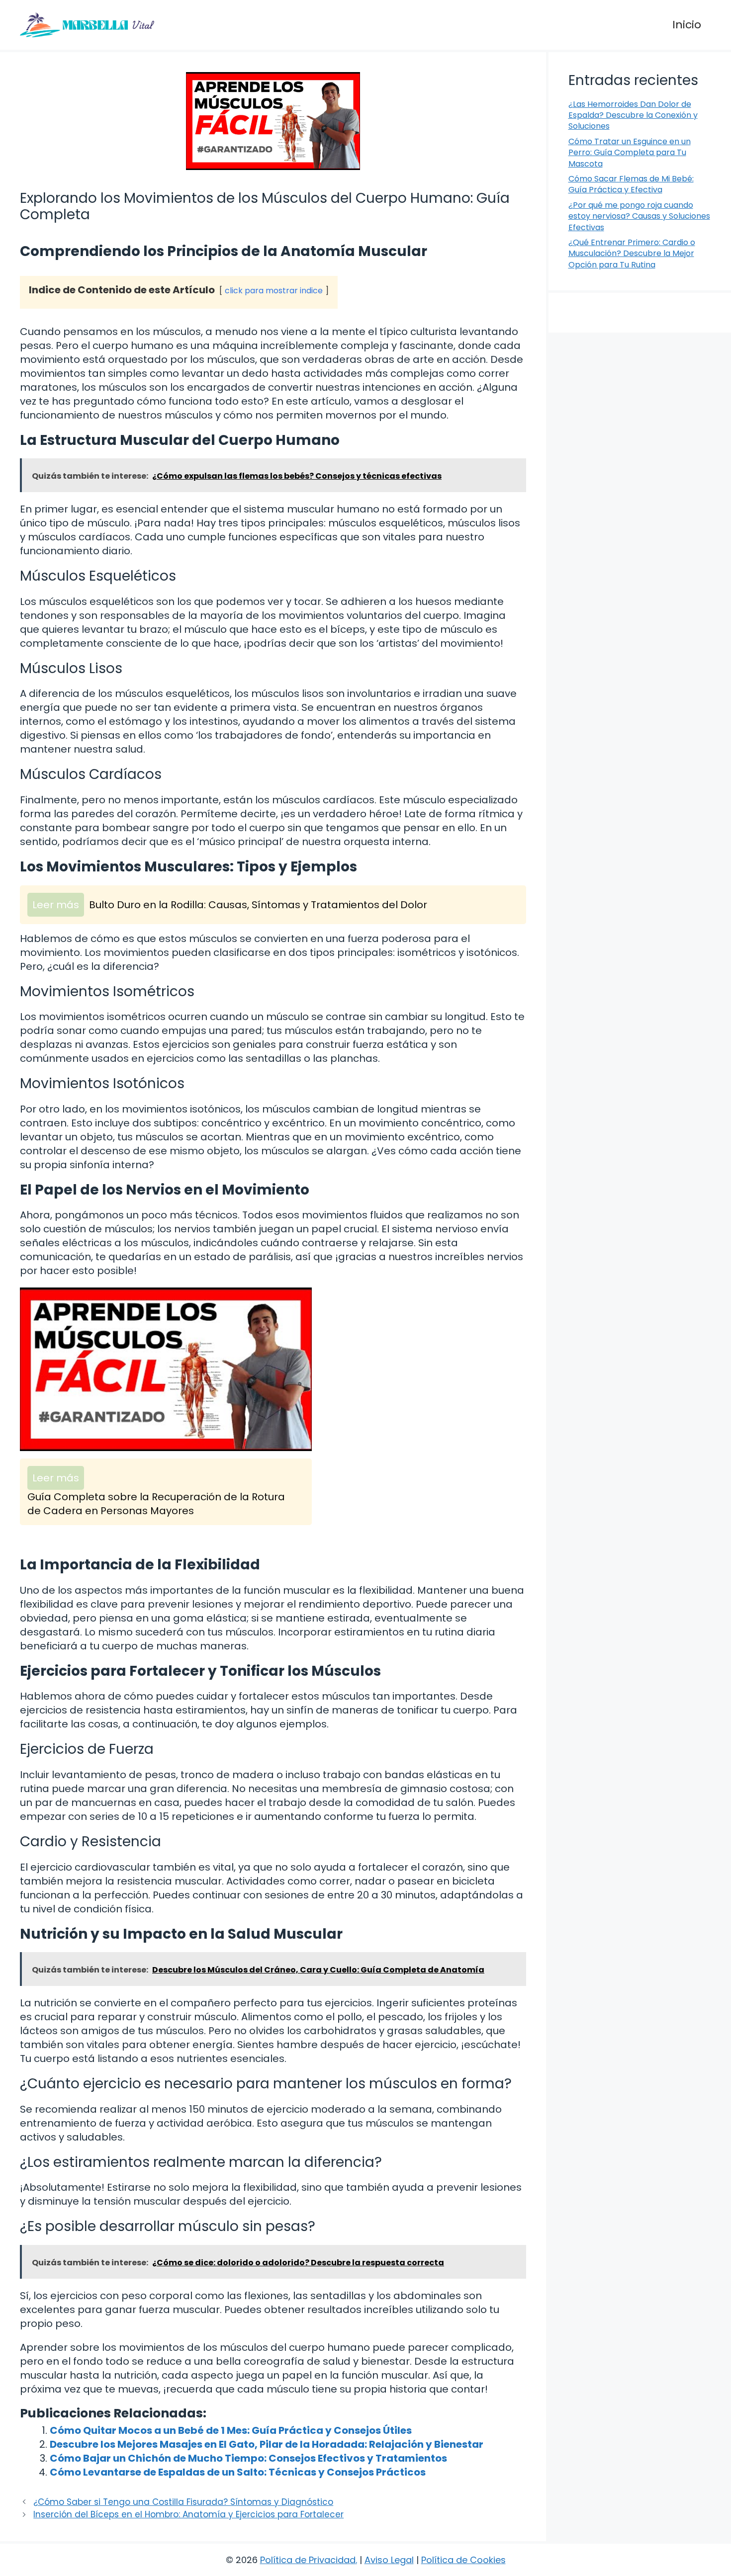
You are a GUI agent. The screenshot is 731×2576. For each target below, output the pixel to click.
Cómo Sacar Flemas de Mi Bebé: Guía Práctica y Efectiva (631, 184)
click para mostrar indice (274, 291)
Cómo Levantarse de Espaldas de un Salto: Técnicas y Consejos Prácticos (238, 2472)
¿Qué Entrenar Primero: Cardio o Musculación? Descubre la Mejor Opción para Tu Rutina (632, 254)
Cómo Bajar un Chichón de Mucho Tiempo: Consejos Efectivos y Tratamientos (248, 2458)
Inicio (687, 25)
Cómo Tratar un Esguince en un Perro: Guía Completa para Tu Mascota (630, 153)
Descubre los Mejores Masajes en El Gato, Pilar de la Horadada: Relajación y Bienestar (267, 2444)
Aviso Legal (389, 2560)
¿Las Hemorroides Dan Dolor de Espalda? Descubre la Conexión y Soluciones (633, 115)
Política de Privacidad (308, 2560)
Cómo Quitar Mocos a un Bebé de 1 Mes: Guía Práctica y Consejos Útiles (231, 2430)
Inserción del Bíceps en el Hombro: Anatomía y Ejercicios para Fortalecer (188, 2514)
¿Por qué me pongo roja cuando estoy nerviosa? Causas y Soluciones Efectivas (639, 216)
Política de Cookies (463, 2560)
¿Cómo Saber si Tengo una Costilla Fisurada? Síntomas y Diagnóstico (183, 2502)
